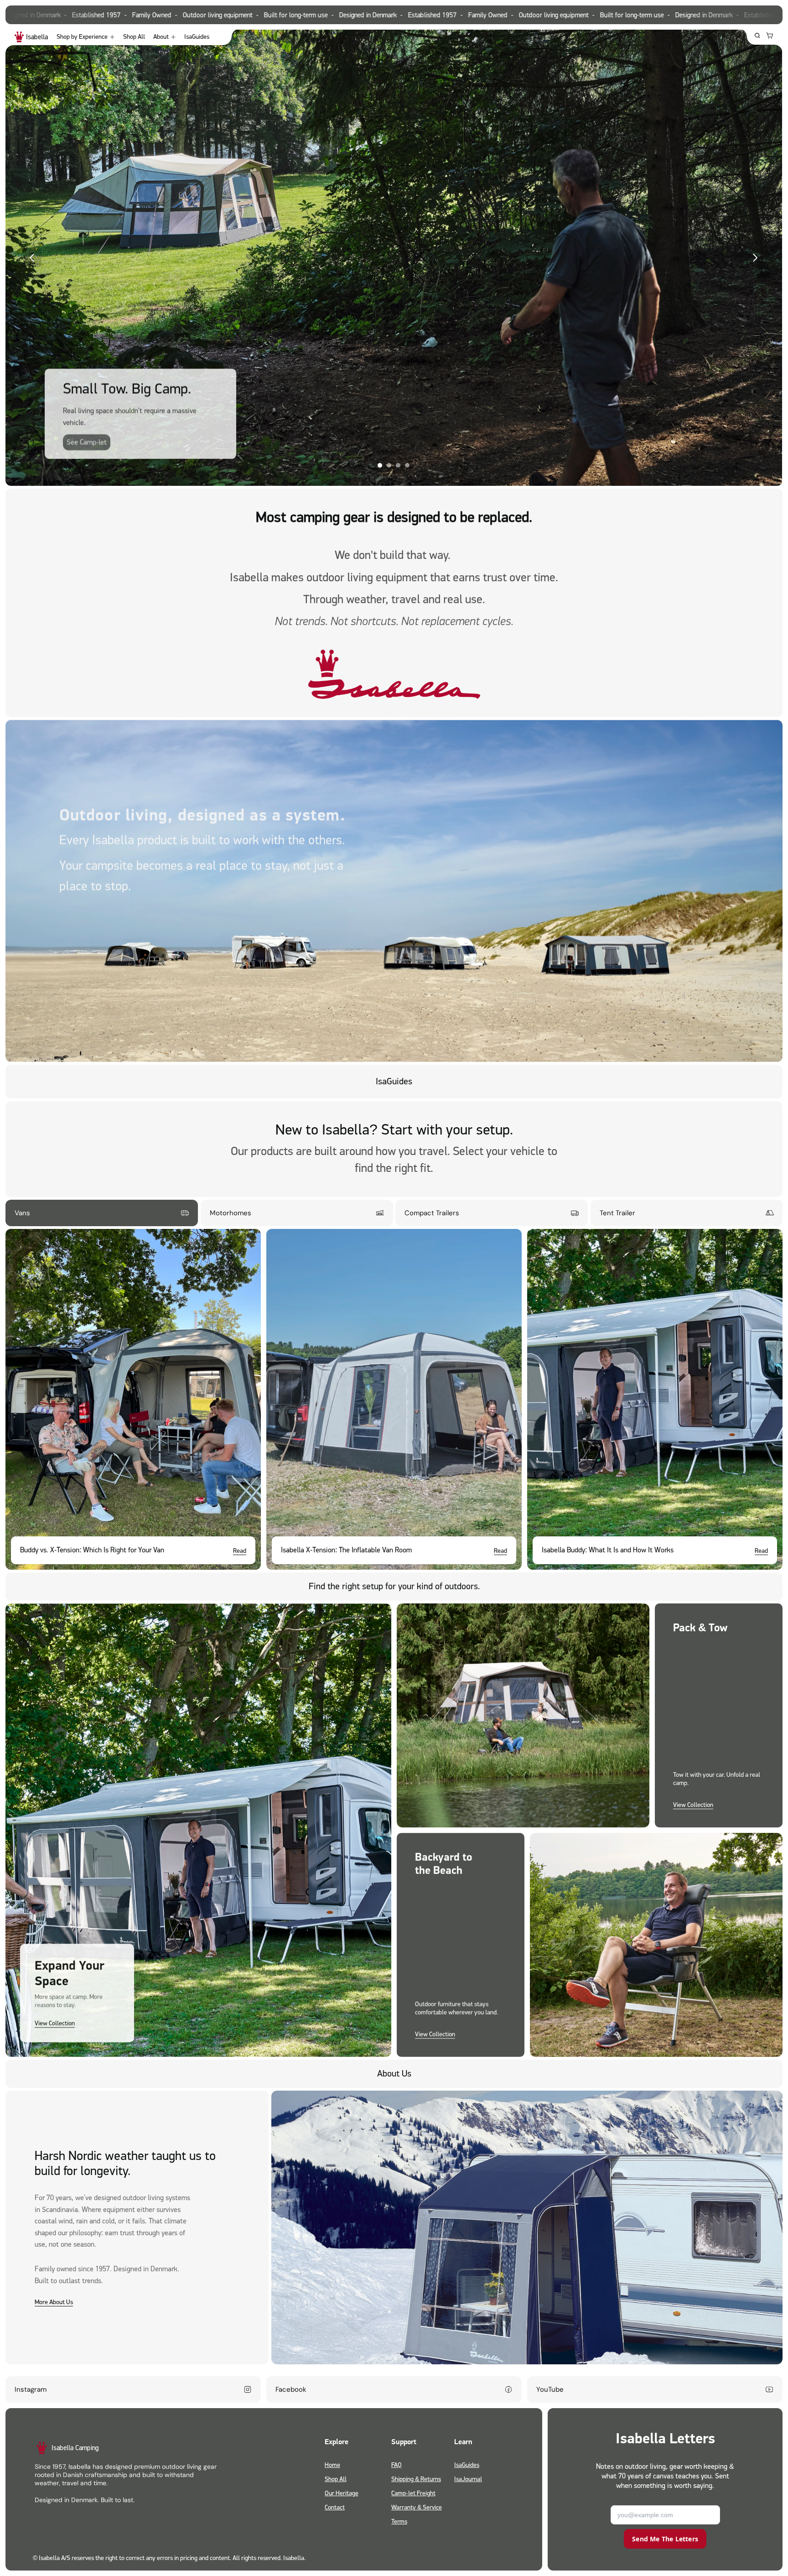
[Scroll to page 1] (379, 465)
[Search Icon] (757, 36)
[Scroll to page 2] (389, 465)
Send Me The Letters (665, 2539)
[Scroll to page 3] (398, 465)
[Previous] (32, 258)
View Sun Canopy (585, 446)
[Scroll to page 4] (408, 465)
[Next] (755, 258)
